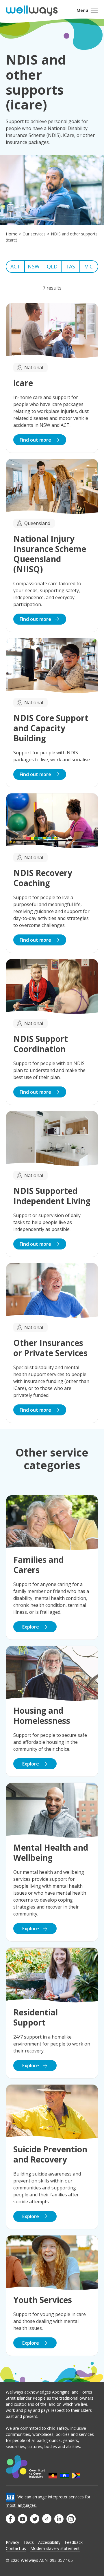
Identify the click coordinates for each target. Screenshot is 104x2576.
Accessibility (49, 2542)
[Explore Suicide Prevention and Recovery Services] (52, 2157)
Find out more (36, 440)
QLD (52, 266)
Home (12, 234)
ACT (15, 266)
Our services (34, 234)
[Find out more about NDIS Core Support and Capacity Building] (52, 713)
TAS (70, 266)
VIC (89, 266)
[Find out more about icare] (52, 378)
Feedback (74, 2542)
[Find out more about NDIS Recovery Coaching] (52, 873)
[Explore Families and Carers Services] (52, 1568)
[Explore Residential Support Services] (52, 2013)
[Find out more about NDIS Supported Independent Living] (52, 1184)
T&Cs (29, 2542)
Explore (31, 1627)
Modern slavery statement (55, 2548)
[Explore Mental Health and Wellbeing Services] (52, 1862)
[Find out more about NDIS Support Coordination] (52, 1032)
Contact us (16, 2548)
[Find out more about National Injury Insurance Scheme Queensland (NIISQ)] (52, 545)
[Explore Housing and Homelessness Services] (52, 1711)
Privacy (12, 2542)
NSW (34, 266)
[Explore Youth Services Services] (52, 2296)
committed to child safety (44, 2428)
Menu (82, 10)
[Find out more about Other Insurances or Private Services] (52, 1343)
